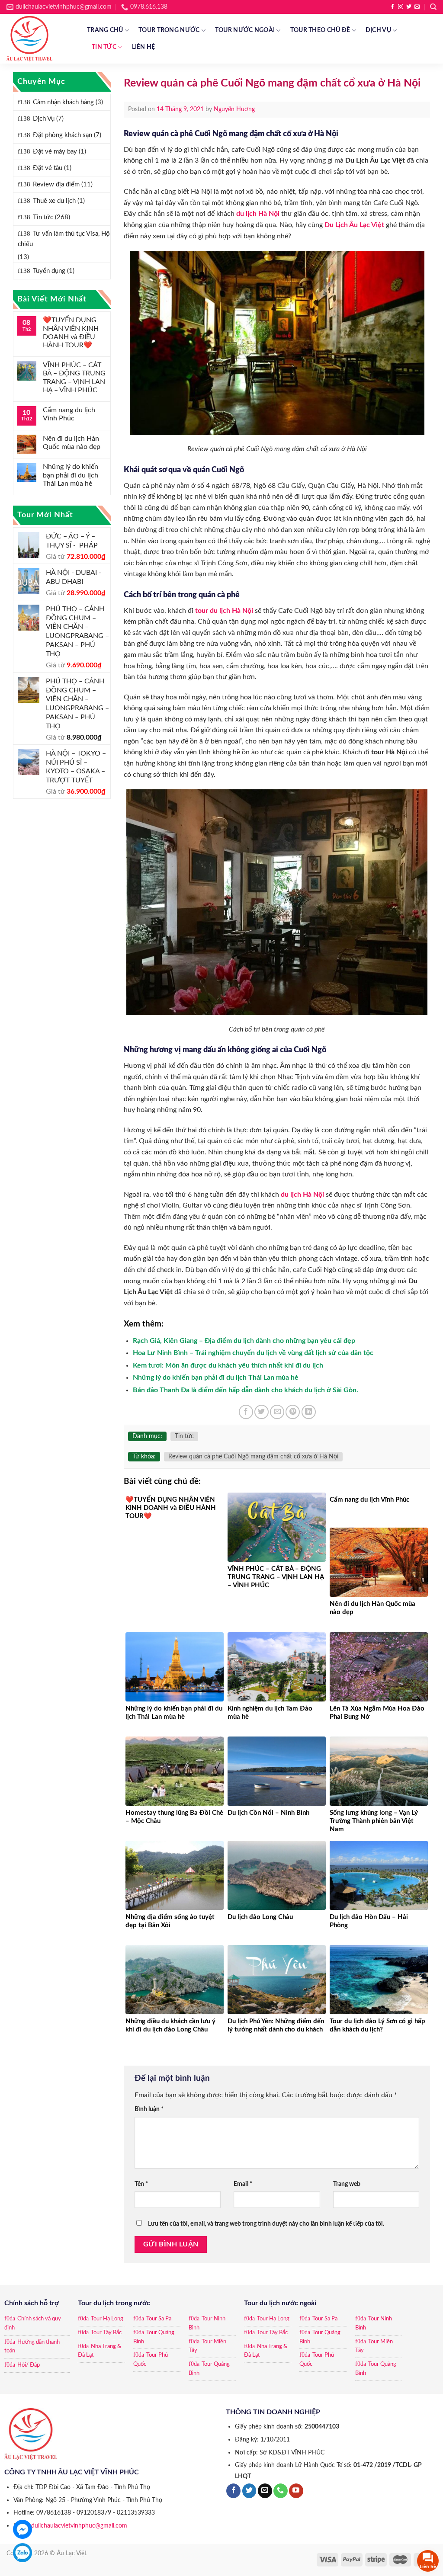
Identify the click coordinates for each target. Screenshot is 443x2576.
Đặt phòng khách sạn (63, 135)
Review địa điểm (56, 184)
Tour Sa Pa (159, 2319)
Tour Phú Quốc (151, 2360)
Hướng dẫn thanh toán (32, 2347)
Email (243, 2184)
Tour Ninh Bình (207, 2323)
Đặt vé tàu (48, 168)
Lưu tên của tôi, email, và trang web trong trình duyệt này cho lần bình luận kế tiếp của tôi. (266, 2224)
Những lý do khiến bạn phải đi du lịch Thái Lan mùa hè (71, 475)
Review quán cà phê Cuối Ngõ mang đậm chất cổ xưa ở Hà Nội (253, 1457)
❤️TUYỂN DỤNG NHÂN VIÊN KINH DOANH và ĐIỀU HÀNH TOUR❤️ (71, 333)
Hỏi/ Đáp (29, 2365)
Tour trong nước (169, 30)
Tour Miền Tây (207, 2346)
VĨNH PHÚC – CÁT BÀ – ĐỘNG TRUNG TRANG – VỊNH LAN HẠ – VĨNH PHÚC (74, 378)
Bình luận (149, 2109)
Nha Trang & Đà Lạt (100, 2351)
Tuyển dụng (49, 271)
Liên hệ (144, 47)
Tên (141, 2184)
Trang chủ (105, 30)
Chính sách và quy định (33, 2323)
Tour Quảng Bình (154, 2337)
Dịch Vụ (378, 30)
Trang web (347, 2184)
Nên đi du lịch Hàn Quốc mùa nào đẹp (72, 443)
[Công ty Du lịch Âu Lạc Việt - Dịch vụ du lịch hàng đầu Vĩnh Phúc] (40, 39)
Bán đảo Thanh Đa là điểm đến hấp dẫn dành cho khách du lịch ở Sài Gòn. (246, 1390)
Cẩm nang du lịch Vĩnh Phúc (69, 414)
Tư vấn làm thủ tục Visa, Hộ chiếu (64, 239)
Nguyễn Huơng (234, 109)
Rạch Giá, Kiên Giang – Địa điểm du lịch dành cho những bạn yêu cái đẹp (244, 1341)
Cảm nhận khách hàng (63, 102)
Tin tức (104, 47)
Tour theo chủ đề (320, 30)
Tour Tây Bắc (106, 2333)
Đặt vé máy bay (55, 152)
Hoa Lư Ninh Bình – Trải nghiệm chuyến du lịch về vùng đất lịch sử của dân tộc (253, 1353)
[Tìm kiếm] (433, 7)
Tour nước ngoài (245, 30)
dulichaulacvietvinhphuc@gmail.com (79, 2526)
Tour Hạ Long (107, 2319)
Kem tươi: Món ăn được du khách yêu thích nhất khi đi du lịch (228, 1365)
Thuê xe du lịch (54, 201)
